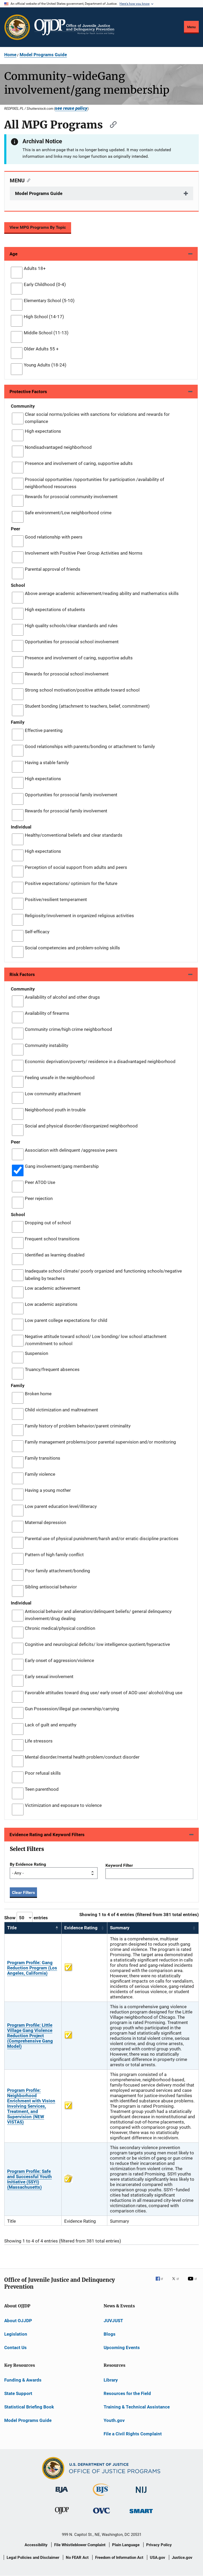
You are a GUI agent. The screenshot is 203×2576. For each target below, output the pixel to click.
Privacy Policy (159, 2545)
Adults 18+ (35, 268)
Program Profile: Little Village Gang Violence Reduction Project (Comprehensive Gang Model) (30, 2036)
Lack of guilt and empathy (51, 1725)
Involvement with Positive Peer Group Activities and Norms (84, 553)
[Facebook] (162, 2282)
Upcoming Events (122, 2348)
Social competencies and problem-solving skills (72, 948)
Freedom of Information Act (119, 2558)
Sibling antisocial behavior (51, 1587)
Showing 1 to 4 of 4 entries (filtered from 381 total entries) (139, 1915)
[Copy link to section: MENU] (27, 180)
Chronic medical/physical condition (60, 1628)
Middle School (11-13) (46, 333)
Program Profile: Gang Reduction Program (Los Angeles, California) (32, 1968)
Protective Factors (28, 392)
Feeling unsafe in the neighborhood (60, 1078)
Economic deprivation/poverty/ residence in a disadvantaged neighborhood (100, 1061)
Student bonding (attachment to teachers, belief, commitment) (87, 706)
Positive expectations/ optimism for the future (71, 883)
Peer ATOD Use (40, 1182)
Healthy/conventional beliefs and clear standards (74, 835)
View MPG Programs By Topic (38, 227)
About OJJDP (18, 2321)
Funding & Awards (23, 2380)
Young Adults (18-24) (45, 365)
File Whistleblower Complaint (80, 2545)
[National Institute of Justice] (141, 2494)
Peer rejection (39, 1198)
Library (111, 2380)
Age (13, 254)
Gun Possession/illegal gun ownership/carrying (72, 1709)
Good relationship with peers (54, 537)
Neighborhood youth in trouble (55, 1110)
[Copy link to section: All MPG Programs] (111, 124)
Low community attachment (53, 1094)
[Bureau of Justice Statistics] (101, 2497)
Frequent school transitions (52, 1239)
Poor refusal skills (43, 1773)
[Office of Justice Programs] (17, 27)
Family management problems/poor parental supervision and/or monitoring (100, 1442)
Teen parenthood (42, 1789)
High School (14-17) (44, 317)
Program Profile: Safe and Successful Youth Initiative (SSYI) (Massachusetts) (29, 2179)
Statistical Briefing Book (29, 2407)
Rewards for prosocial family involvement (66, 811)
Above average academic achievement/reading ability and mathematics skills (102, 593)
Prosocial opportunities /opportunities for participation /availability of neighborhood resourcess (94, 483)
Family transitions (43, 1458)
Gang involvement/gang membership (62, 1166)
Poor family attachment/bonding (57, 1571)
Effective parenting (44, 730)
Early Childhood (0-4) (45, 284)
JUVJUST (113, 2321)
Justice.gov (182, 2558)
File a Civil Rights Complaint (133, 2434)
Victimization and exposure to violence (63, 1805)
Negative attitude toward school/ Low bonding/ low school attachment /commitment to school (96, 1340)
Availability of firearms (47, 1013)
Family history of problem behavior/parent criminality (78, 1426)
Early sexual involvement (49, 1677)
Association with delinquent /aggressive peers (71, 1150)
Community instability (47, 1045)
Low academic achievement (53, 1288)
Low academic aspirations (51, 1304)
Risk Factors (22, 974)
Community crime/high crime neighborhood (68, 1029)
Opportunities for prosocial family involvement (71, 795)
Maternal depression (45, 1522)
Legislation (16, 2334)
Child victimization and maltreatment (61, 1410)
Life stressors (39, 1741)
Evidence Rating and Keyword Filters (47, 1835)
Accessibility (36, 2545)
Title (12, 1928)
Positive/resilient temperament (56, 899)
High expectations (43, 431)
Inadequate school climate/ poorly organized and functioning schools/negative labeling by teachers (103, 1275)
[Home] (74, 27)
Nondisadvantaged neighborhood (58, 447)
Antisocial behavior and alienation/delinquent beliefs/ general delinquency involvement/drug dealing (98, 1615)
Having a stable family (47, 763)
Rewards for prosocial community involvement (71, 497)
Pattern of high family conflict (54, 1555)
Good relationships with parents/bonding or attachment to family (90, 746)
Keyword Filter (119, 1865)
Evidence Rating (81, 1928)
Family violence (40, 1474)
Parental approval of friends (53, 569)
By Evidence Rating (28, 1864)
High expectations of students (55, 610)
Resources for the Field (127, 2393)
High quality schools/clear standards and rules (71, 626)
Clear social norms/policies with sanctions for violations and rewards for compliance (97, 418)
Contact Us (15, 2348)
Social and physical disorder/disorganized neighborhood (81, 1126)
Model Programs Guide (43, 55)
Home (10, 55)
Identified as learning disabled (55, 1255)
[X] (177, 2282)
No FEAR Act (77, 2558)
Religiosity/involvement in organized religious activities (79, 916)
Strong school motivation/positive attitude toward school (82, 690)
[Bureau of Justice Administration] (62, 2494)
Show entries (26, 1918)
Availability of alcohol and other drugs (62, 997)
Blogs (110, 2334)
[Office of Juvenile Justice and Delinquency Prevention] (62, 2515)
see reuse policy (71, 108)
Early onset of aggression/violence (59, 1660)
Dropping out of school (48, 1223)
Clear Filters (23, 1892)
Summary (120, 1928)
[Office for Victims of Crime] (101, 2515)
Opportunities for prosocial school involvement (72, 642)
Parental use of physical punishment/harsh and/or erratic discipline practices (102, 1539)
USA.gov (158, 2558)
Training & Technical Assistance (137, 2407)
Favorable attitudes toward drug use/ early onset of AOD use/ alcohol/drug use (104, 1693)
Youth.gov (114, 2420)
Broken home (38, 1394)
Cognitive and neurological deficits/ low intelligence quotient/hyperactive (97, 1644)
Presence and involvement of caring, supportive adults (79, 463)
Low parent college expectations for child (66, 1320)
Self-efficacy (37, 932)
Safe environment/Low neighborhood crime (68, 513)
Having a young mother (48, 1490)
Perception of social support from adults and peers (76, 867)
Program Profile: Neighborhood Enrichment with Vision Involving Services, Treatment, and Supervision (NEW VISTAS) (31, 2106)
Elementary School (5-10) (49, 301)
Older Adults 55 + (41, 349)
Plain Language (126, 2545)
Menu (191, 27)
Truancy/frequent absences (52, 1369)
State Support (18, 2393)
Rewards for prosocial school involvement (67, 674)
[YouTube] (193, 2282)
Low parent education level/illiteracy (61, 1506)
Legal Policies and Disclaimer (33, 2558)
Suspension (36, 1353)
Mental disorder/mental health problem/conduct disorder (82, 1757)
